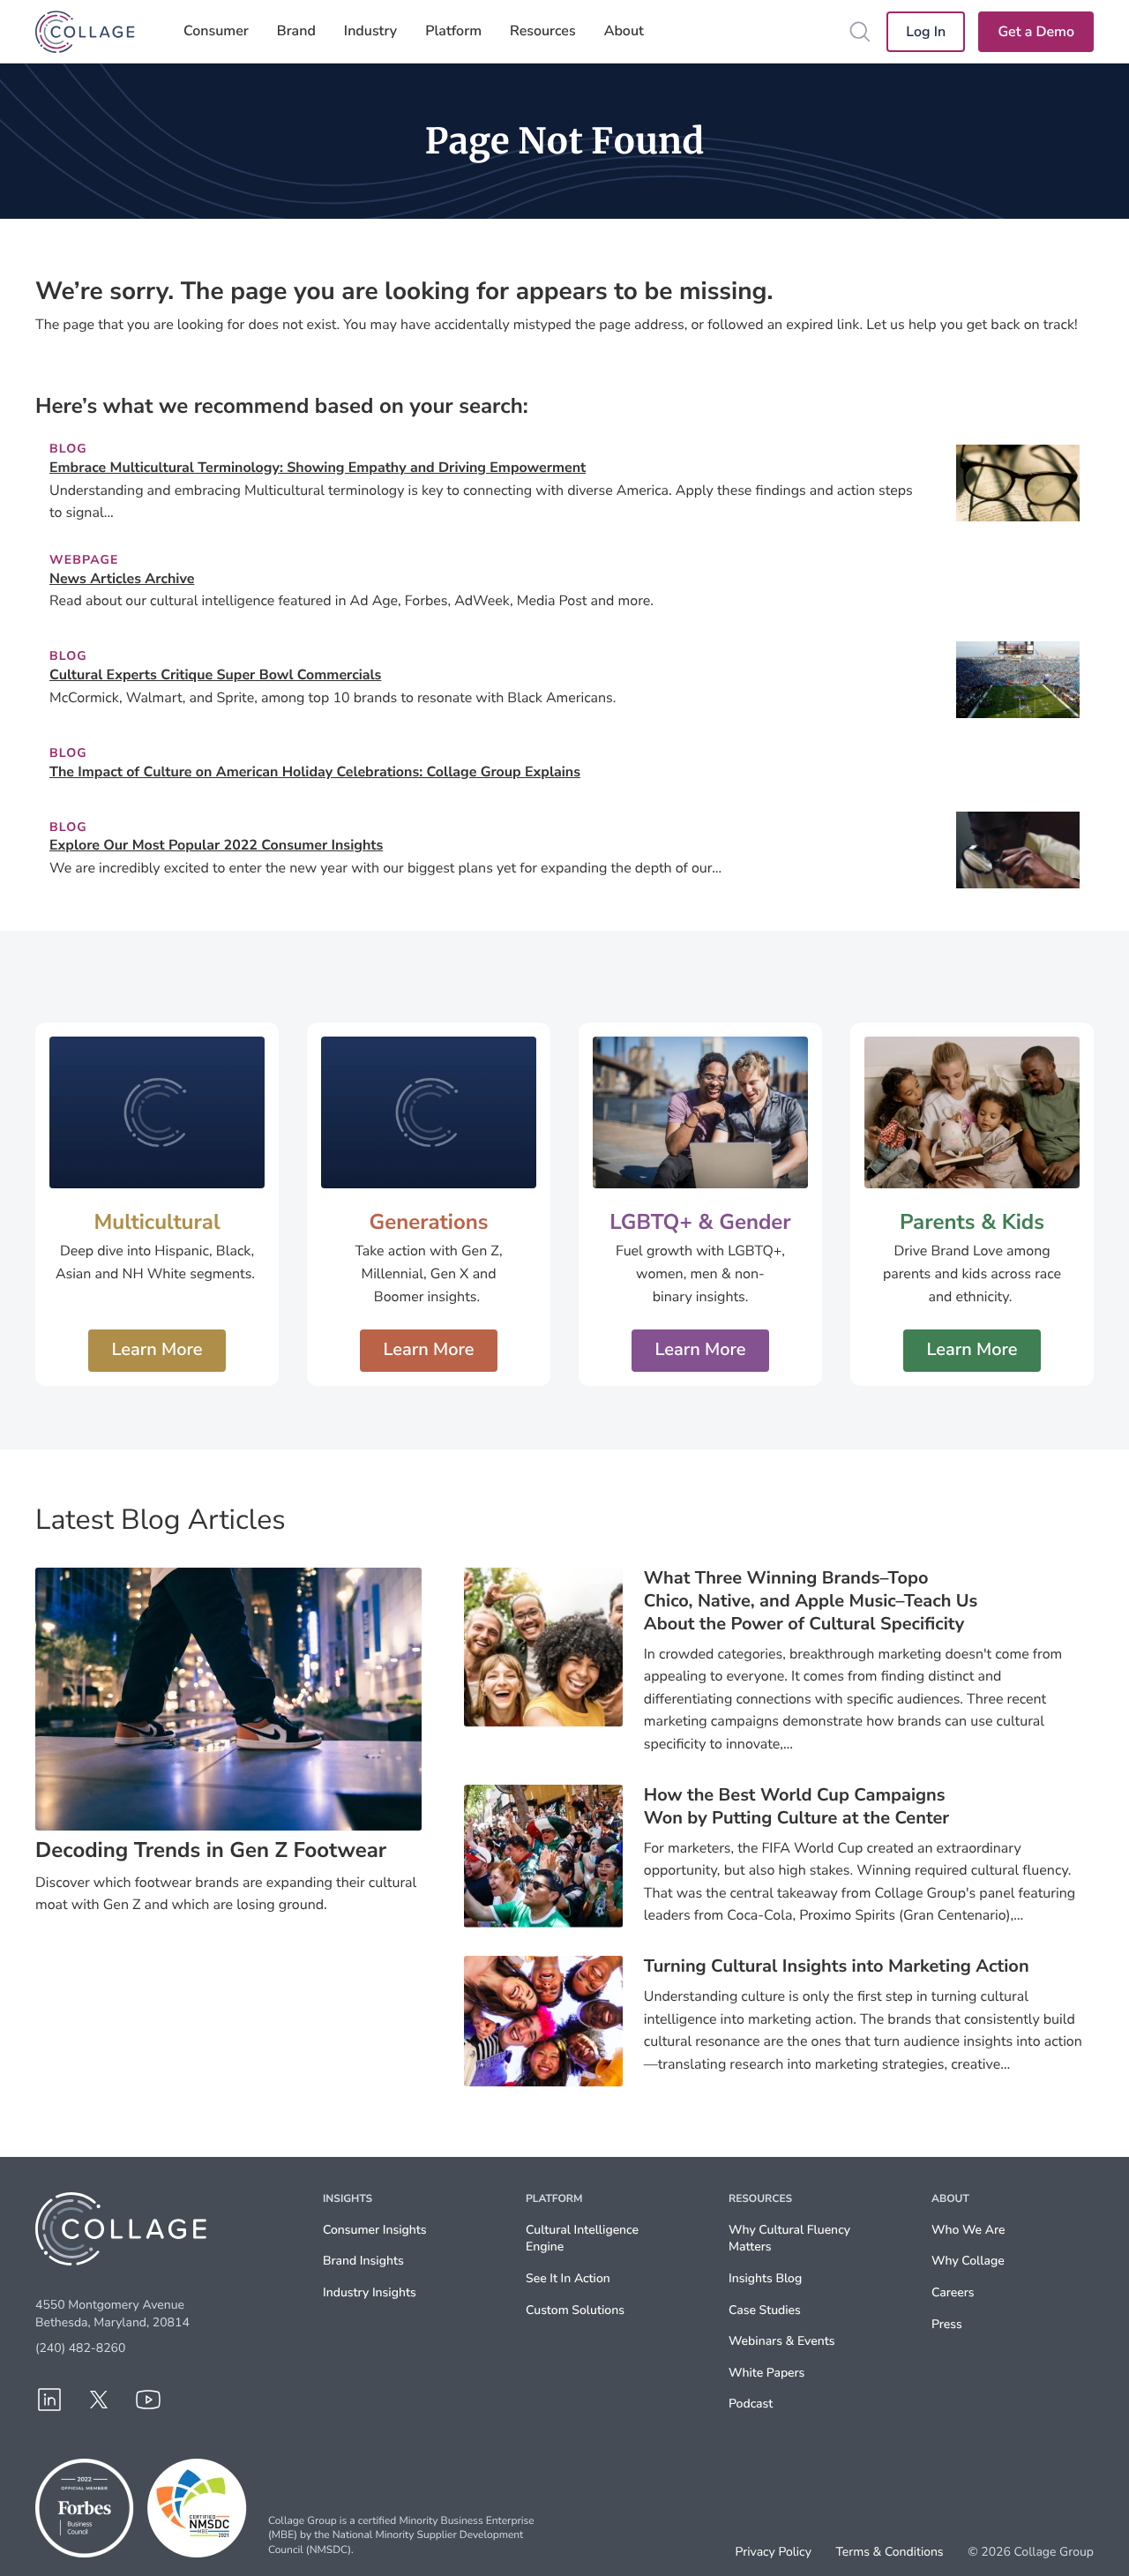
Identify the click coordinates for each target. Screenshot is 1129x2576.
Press (947, 2324)
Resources (543, 31)
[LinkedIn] (49, 2400)
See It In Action (568, 2278)
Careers (953, 2292)
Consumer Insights (375, 2230)
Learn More (157, 1350)
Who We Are (968, 2230)
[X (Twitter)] (99, 2400)
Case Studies (765, 2310)
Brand (296, 31)
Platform (453, 31)
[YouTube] (148, 2400)
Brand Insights (363, 2261)
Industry (370, 31)
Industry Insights (370, 2292)
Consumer (216, 31)
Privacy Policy (774, 2552)
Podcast (751, 2404)
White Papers (766, 2373)
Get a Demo (1036, 32)
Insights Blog (765, 2278)
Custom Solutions (575, 2310)
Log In (926, 32)
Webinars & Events (781, 2341)
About (624, 31)
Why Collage (968, 2261)
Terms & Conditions (889, 2552)
